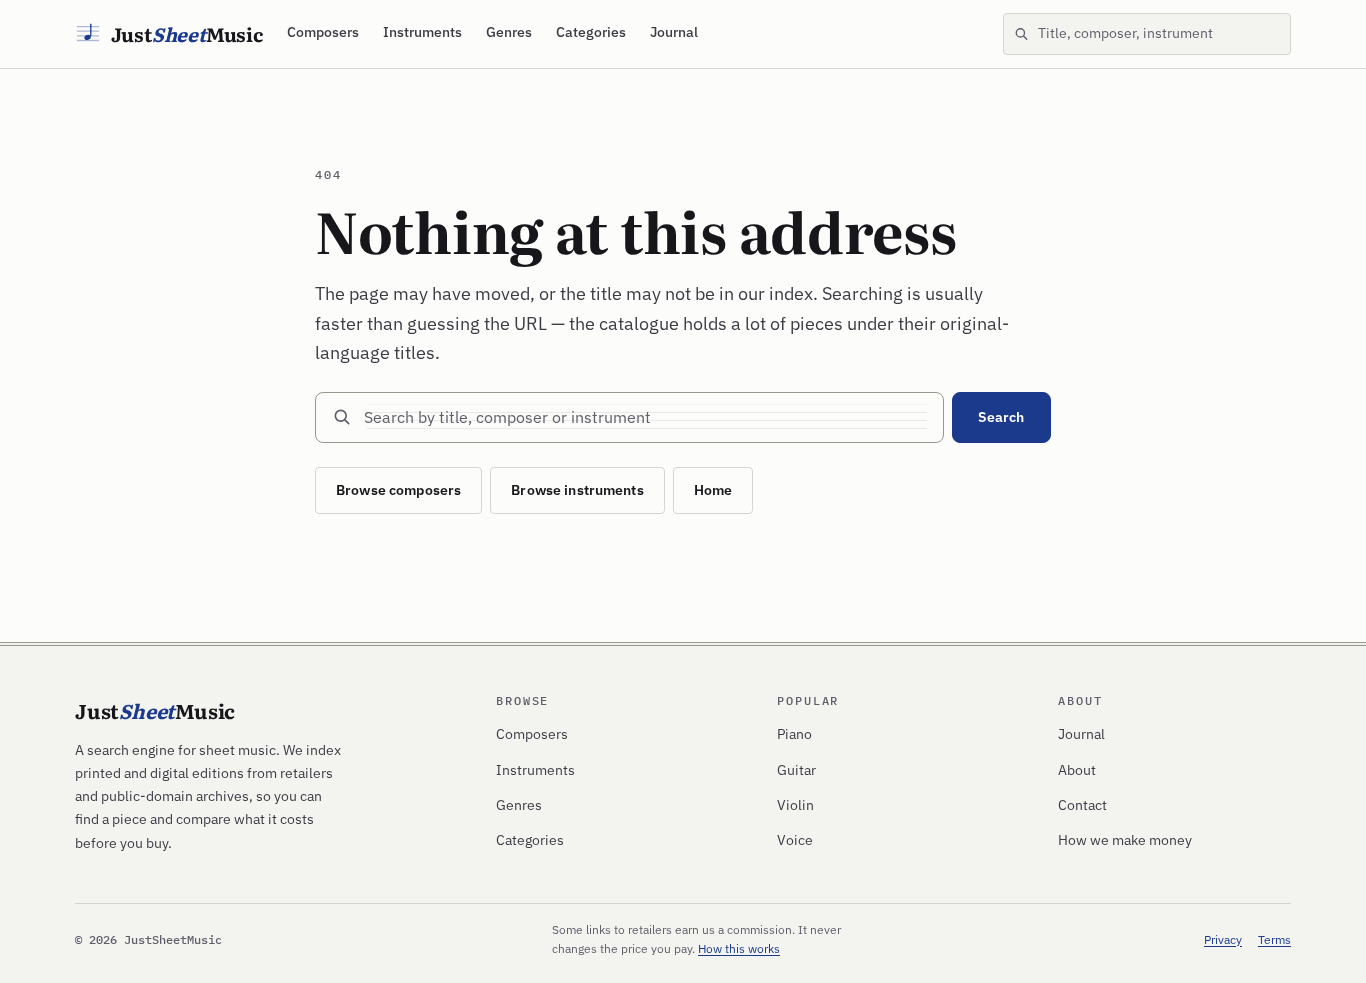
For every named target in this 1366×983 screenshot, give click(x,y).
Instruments (422, 32)
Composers (323, 32)
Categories (591, 32)
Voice (795, 840)
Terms (1274, 939)
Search (1001, 417)
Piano (794, 734)
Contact (1082, 805)
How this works (739, 948)
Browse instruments (577, 490)
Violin (795, 805)
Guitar (796, 770)
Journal (674, 32)
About (1077, 770)
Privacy (1223, 939)
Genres (509, 32)
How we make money (1125, 840)
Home (713, 490)
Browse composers (398, 490)
